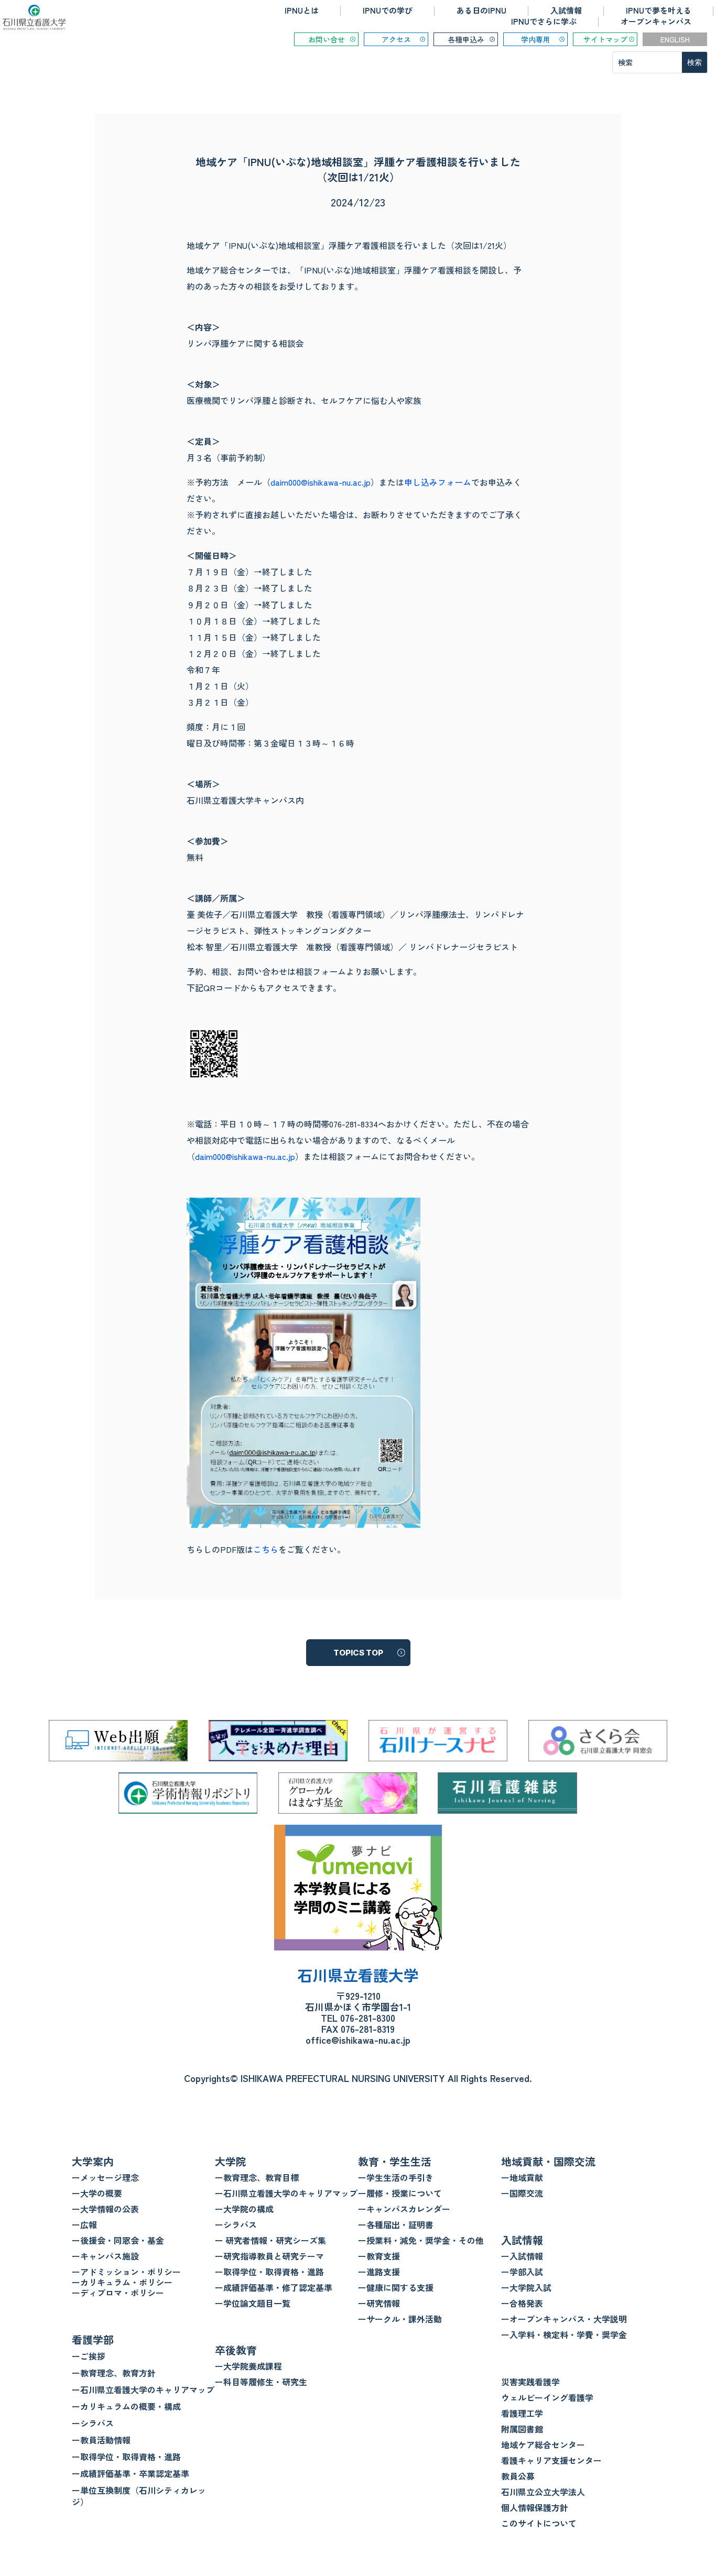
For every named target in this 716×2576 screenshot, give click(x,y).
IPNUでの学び (388, 10)
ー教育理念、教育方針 (114, 2373)
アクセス (396, 39)
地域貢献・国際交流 (548, 2161)
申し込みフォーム (438, 482)
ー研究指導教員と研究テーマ (269, 2256)
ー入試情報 (522, 2256)
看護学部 (93, 2339)
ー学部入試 (522, 2272)
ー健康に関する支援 (396, 2287)
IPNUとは (302, 10)
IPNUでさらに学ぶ (544, 21)
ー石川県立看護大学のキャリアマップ (143, 2389)
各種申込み (466, 39)
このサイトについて (539, 2523)
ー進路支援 (379, 2272)
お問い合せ (327, 39)
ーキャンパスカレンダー (404, 2209)
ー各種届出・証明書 (396, 2224)
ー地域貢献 (522, 2177)
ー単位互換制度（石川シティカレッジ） (139, 2496)
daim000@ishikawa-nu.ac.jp (321, 482)
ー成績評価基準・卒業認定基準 (131, 2473)
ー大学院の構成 (244, 2209)
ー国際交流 (522, 2193)
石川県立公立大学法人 (543, 2492)
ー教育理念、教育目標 (257, 2177)
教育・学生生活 (395, 2161)
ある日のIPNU (481, 10)
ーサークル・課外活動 (400, 2319)
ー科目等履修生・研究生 (261, 2382)
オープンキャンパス (656, 21)
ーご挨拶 (89, 2356)
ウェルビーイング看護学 (547, 2397)
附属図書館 (522, 2429)
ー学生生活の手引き (396, 2177)
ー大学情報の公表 (105, 2209)
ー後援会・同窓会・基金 (118, 2240)
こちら (266, 1549)
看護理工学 (522, 2413)
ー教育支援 (379, 2256)
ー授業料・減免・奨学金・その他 (421, 2240)
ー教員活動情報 (101, 2440)
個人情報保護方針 (535, 2507)
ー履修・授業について (400, 2193)
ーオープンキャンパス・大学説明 (564, 2319)
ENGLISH (675, 39)
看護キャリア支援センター (551, 2460)
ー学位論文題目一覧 (253, 2303)
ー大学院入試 (526, 2287)
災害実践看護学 (530, 2382)
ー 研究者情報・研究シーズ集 (270, 2240)
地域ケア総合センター (543, 2445)
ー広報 (84, 2224)
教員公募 (518, 2476)
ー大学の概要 (97, 2193)
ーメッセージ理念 (105, 2177)
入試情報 (566, 10)
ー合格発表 (522, 2303)
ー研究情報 (379, 2303)
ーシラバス (93, 2423)
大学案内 (93, 2161)
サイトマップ (605, 39)
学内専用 (536, 39)
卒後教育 (236, 2350)
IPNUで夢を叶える (659, 10)
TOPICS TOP (358, 1653)
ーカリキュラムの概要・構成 (126, 2406)
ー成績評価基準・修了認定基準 (274, 2287)
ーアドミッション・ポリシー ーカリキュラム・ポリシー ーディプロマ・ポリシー (126, 2282)
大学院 (231, 2161)
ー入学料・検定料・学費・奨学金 (564, 2334)
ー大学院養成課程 (248, 2366)
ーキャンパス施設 (105, 2256)
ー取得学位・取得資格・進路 (126, 2457)
